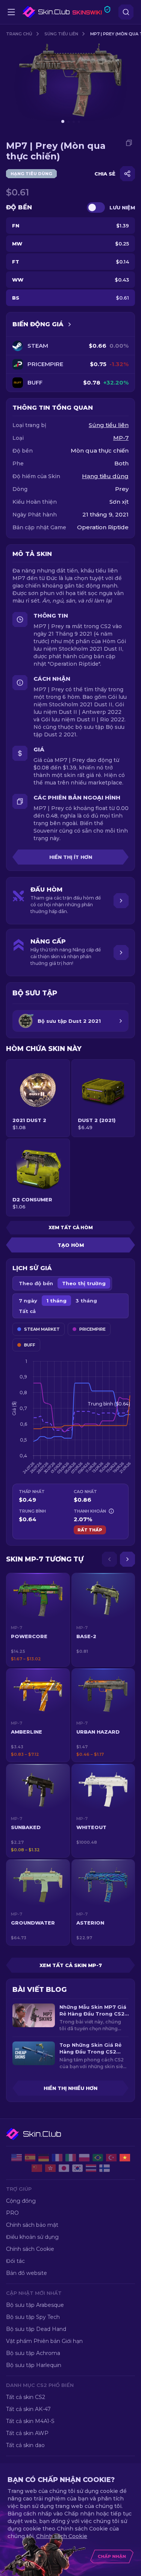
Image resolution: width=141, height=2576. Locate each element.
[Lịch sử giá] (70, 324)
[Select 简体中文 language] (37, 2168)
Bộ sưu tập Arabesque (35, 2305)
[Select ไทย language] (91, 2168)
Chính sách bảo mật (32, 2225)
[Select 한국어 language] (77, 2168)
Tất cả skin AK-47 (28, 2409)
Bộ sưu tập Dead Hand (36, 2329)
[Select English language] (17, 2158)
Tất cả (27, 1311)
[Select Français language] (57, 2158)
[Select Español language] (30, 2158)
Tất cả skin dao (25, 2445)
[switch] (96, 207)
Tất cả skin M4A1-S (30, 2421)
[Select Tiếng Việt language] (125, 2158)
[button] (38, 1620)
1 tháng (56, 1301)
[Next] (127, 1559)
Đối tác (15, 2261)
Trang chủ (19, 34)
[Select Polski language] (84, 2158)
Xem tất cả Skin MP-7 (71, 1965)
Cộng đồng (21, 2201)
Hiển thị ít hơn (71, 857)
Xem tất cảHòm (71, 1227)
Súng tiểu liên (61, 34)
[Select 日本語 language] (64, 2168)
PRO (12, 2213)
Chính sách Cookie (30, 2249)
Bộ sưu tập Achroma (33, 2353)
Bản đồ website (27, 2273)
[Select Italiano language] (71, 2158)
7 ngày (28, 1301)
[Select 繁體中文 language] (50, 2168)
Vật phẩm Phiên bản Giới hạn (44, 2341)
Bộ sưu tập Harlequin (34, 2365)
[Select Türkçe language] (111, 2158)
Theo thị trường (84, 1283)
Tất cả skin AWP (27, 2433)
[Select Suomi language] (105, 2168)
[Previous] (109, 1559)
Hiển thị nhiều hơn (70, 2088)
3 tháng (86, 1301)
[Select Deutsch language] (44, 2158)
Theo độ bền (36, 1283)
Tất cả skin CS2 (26, 2397)
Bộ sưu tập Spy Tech (33, 2317)
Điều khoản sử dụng (32, 2237)
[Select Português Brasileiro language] (98, 2158)
